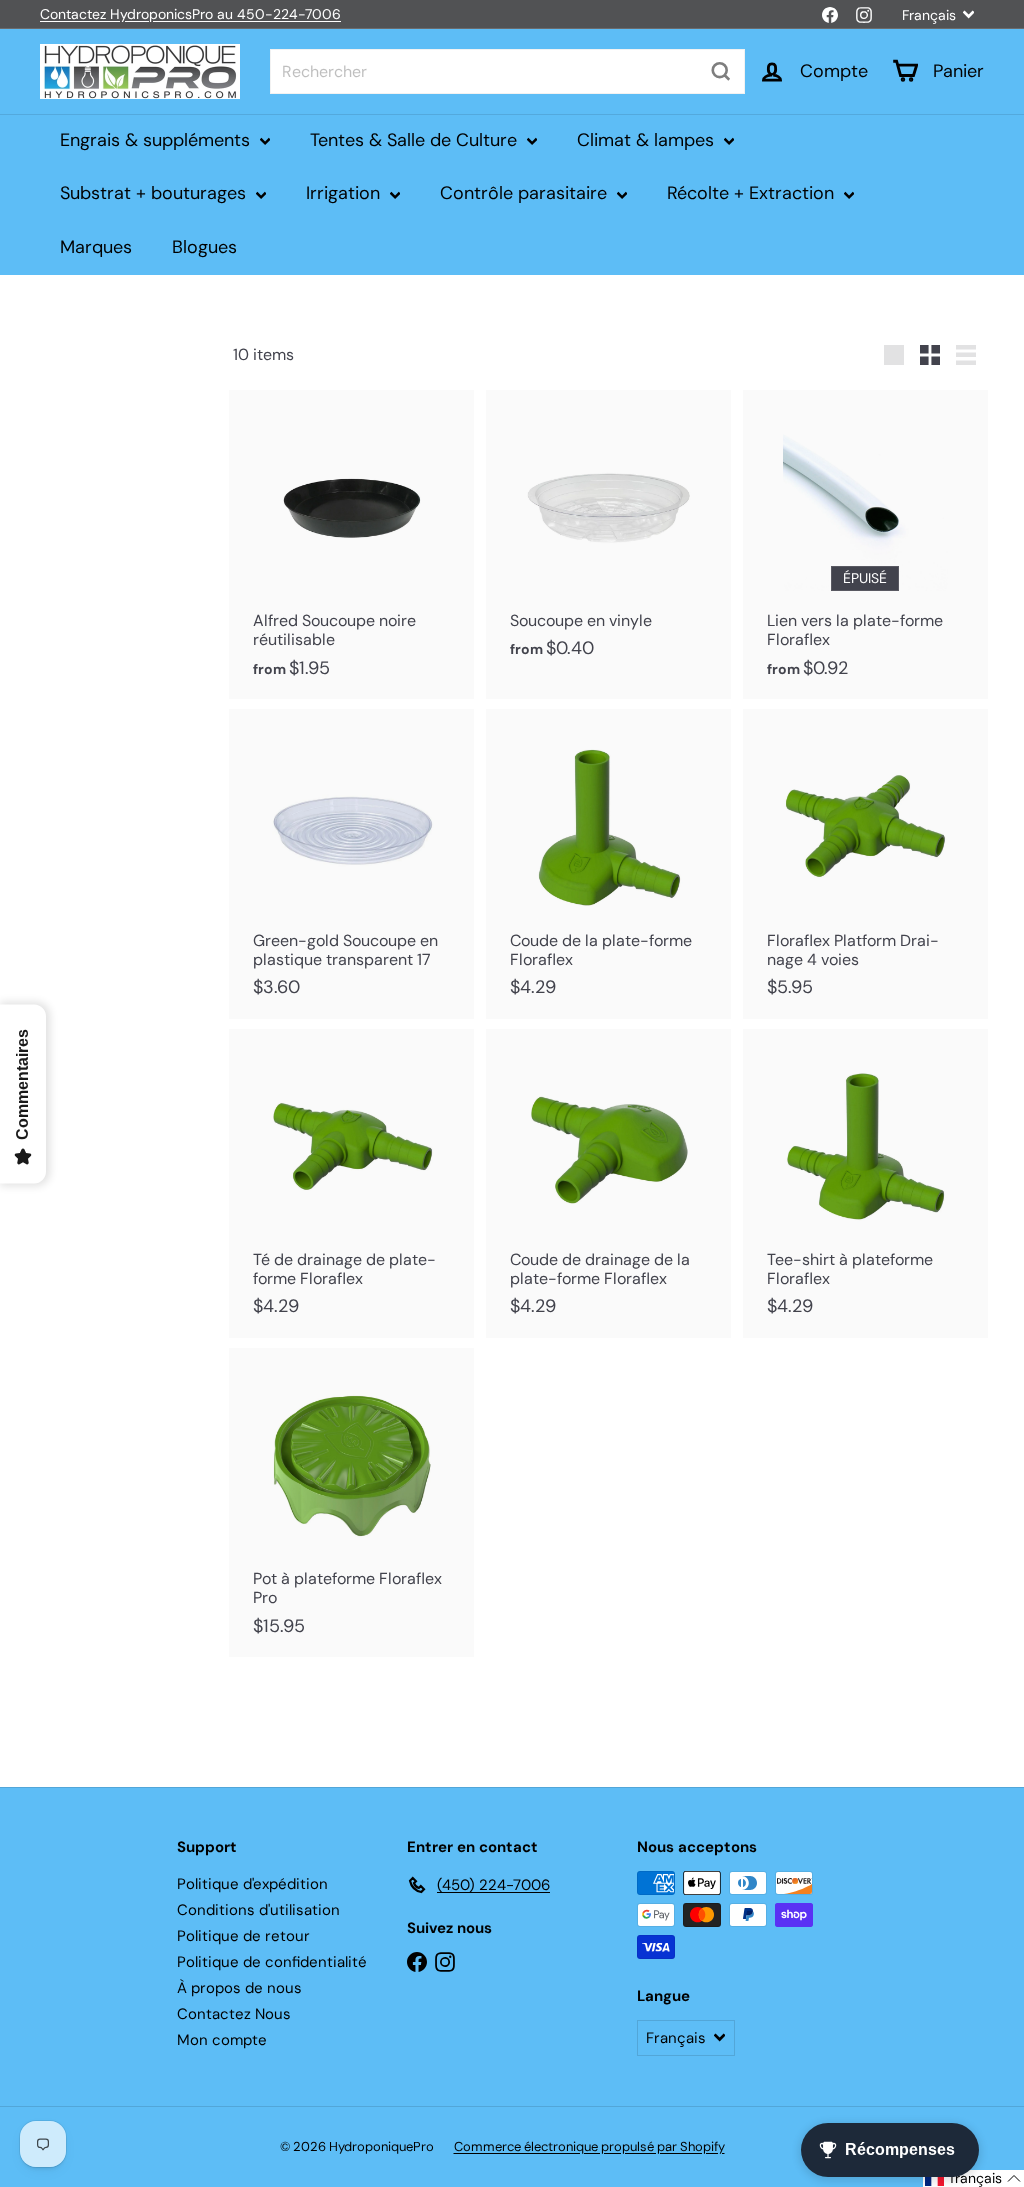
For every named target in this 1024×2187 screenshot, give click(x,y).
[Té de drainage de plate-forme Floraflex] (351, 1183)
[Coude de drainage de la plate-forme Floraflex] (608, 1183)
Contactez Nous (234, 2014)
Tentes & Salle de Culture (416, 140)
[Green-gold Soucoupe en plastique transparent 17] (351, 863)
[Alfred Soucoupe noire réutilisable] (351, 544)
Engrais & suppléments (157, 140)
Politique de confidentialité (272, 1962)
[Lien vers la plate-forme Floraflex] (865, 544)
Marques (96, 247)
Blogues (204, 247)
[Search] (721, 71)
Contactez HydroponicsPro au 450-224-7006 (190, 14)
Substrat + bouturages (155, 193)
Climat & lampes (648, 140)
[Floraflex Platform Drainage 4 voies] (865, 863)
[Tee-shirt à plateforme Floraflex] (865, 1183)
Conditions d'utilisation (258, 1910)
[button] (973, 2178)
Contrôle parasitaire (526, 193)
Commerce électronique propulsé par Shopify (589, 2146)
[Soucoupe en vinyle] (608, 535)
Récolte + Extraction (753, 193)
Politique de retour (243, 1936)
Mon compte (222, 2040)
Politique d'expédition (252, 1884)
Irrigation (345, 193)
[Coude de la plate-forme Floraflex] (608, 863)
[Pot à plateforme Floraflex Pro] (351, 1502)
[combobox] (507, 71)
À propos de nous (239, 1988)
